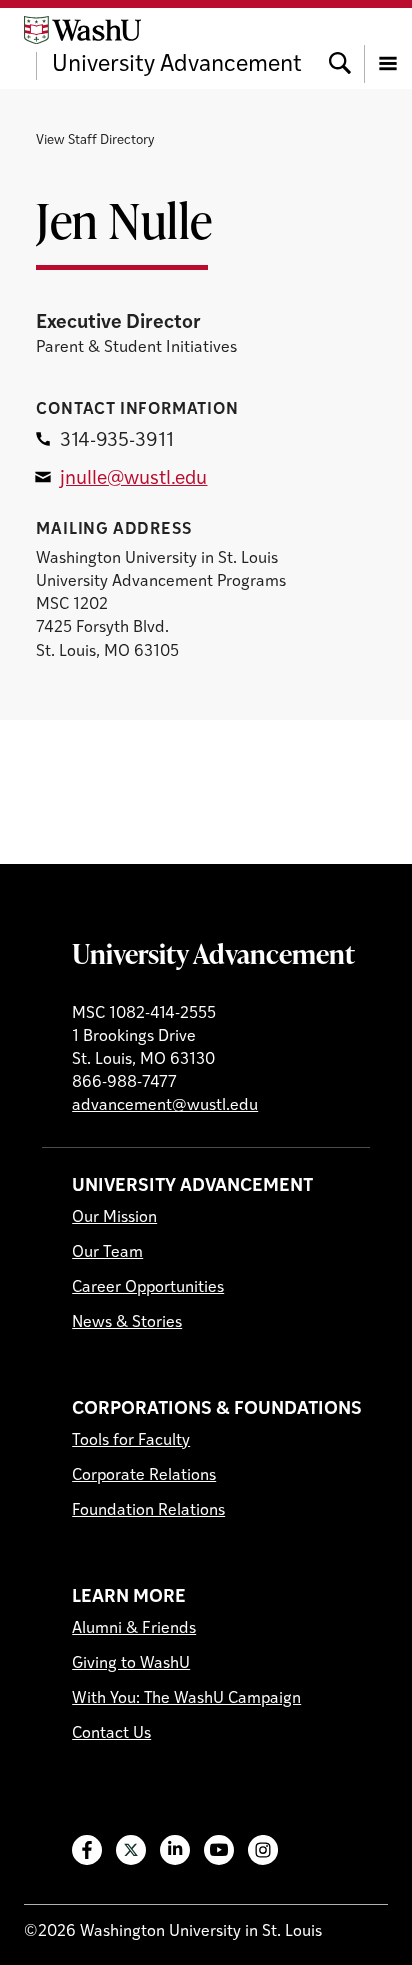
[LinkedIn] (175, 1850)
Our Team (107, 1253)
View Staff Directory (95, 140)
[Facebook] (87, 1850)
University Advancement (213, 953)
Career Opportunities (148, 1288)
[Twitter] (131, 1850)
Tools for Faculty (131, 1441)
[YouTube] (219, 1850)
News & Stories (127, 1323)
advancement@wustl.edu (165, 1106)
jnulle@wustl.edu (133, 479)
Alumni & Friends (134, 1629)
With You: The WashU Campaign (186, 1699)
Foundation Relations (148, 1511)
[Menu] (388, 48)
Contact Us (111, 1734)
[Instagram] (263, 1850)
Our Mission (114, 1218)
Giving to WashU (131, 1664)
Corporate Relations (144, 1476)
